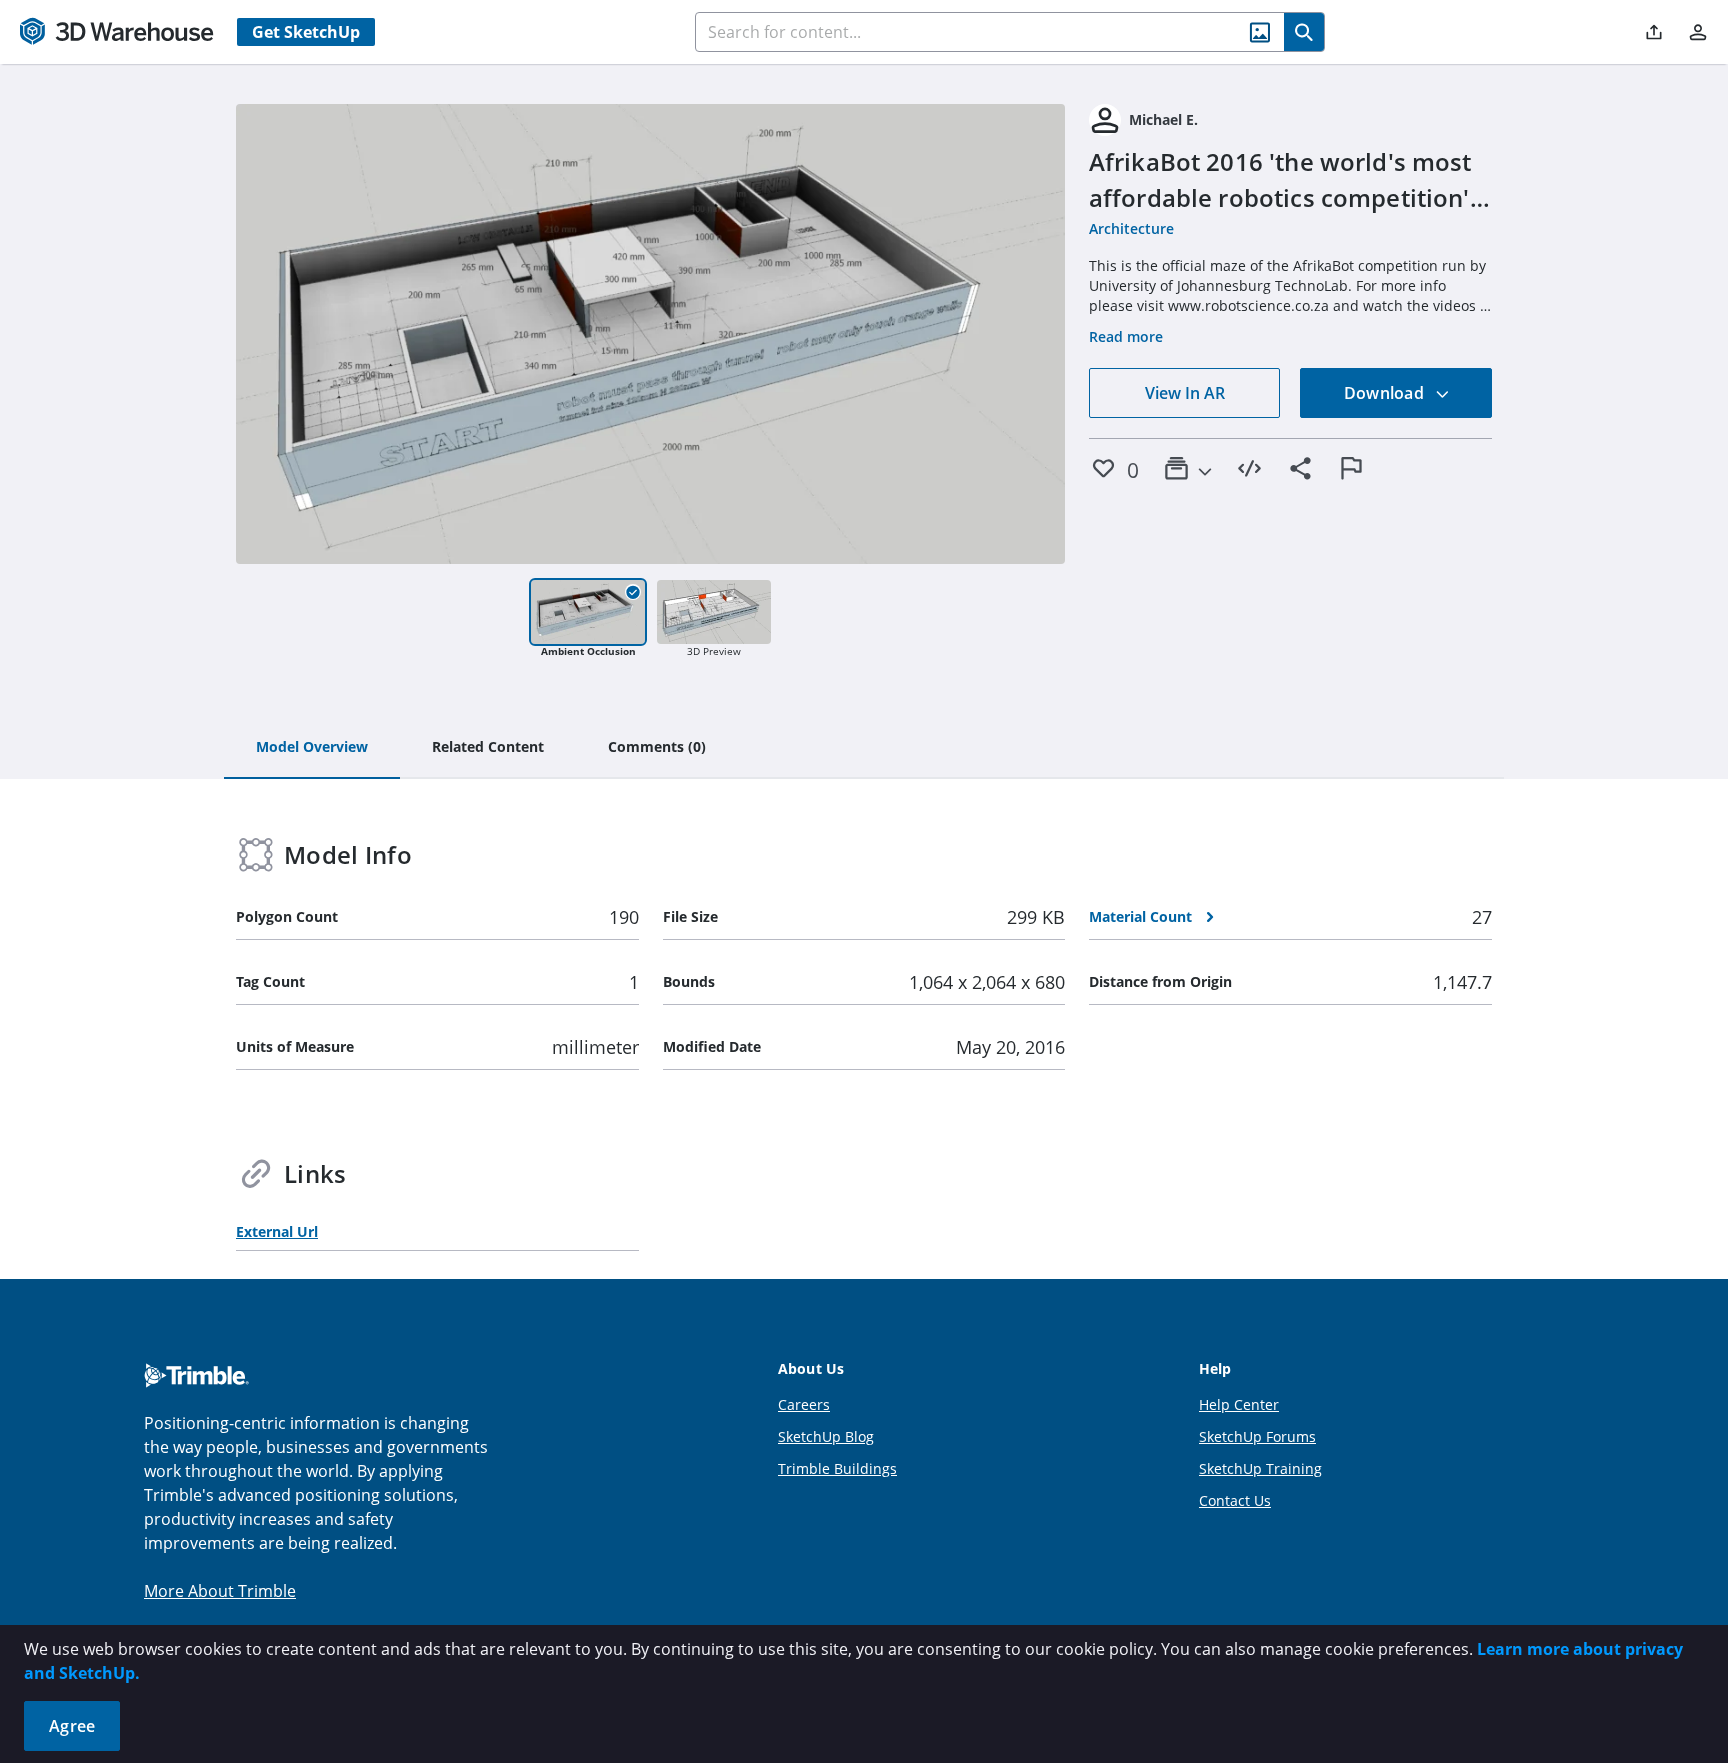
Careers (804, 1404)
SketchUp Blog (826, 1436)
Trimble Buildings (837, 1468)
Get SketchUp (306, 32)
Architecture (1131, 228)
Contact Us (1235, 1500)
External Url (277, 1231)
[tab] (312, 748)
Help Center (1239, 1404)
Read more (1126, 336)
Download (1386, 393)
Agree (72, 1726)
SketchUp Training (1260, 1468)
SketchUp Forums (1257, 1436)
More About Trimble (220, 1591)
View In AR (1185, 393)
